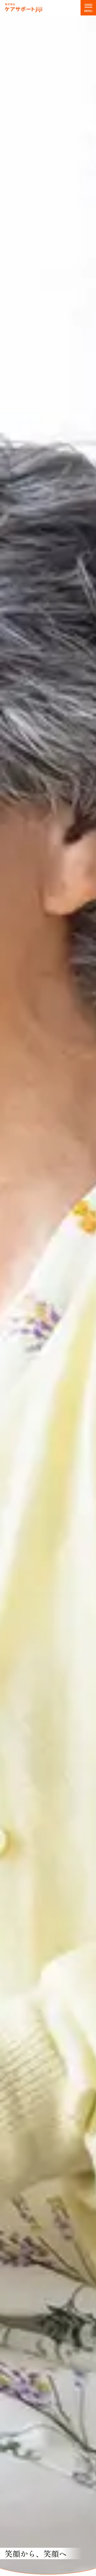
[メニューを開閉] (88, 8)
